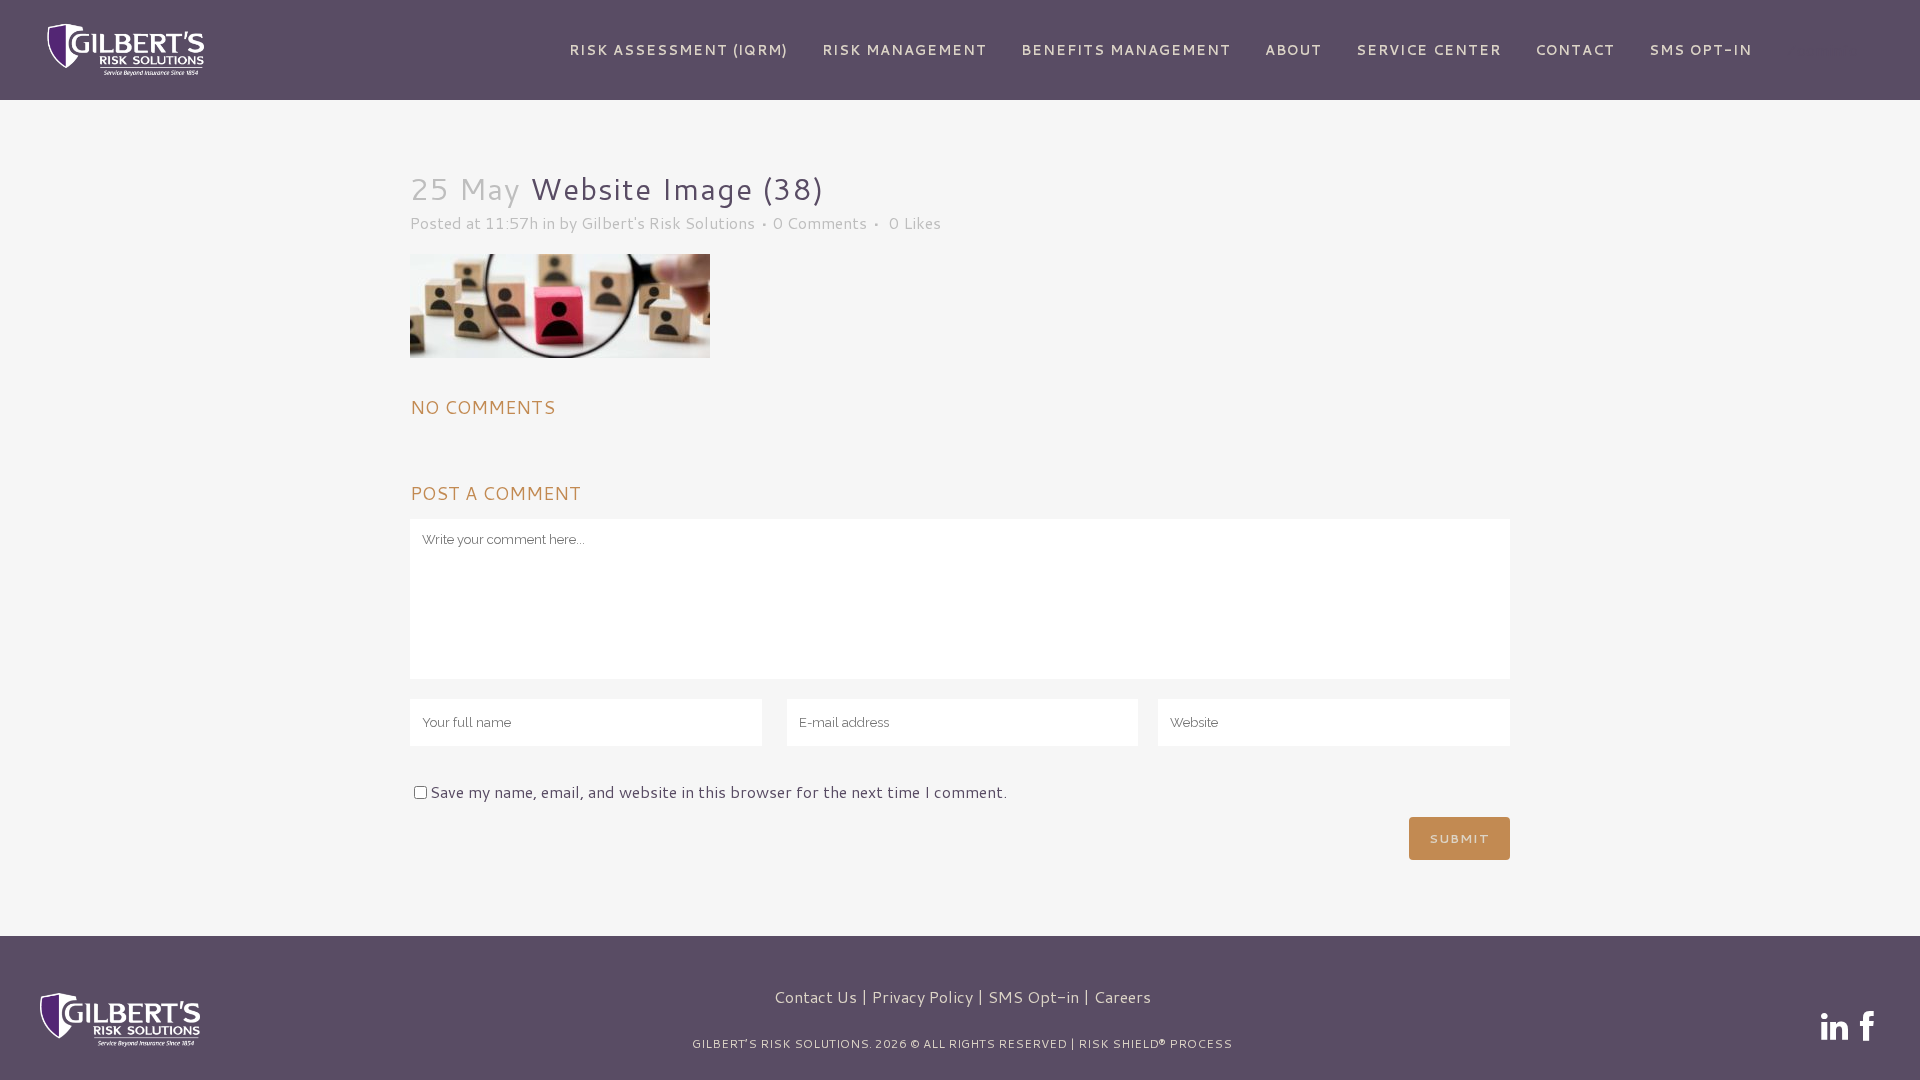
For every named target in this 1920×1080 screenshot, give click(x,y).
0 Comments (820, 222)
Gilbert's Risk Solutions (668, 222)
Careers (1122, 996)
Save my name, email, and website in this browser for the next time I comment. (718, 791)
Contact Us (815, 996)
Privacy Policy (922, 996)
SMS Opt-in (1033, 996)
